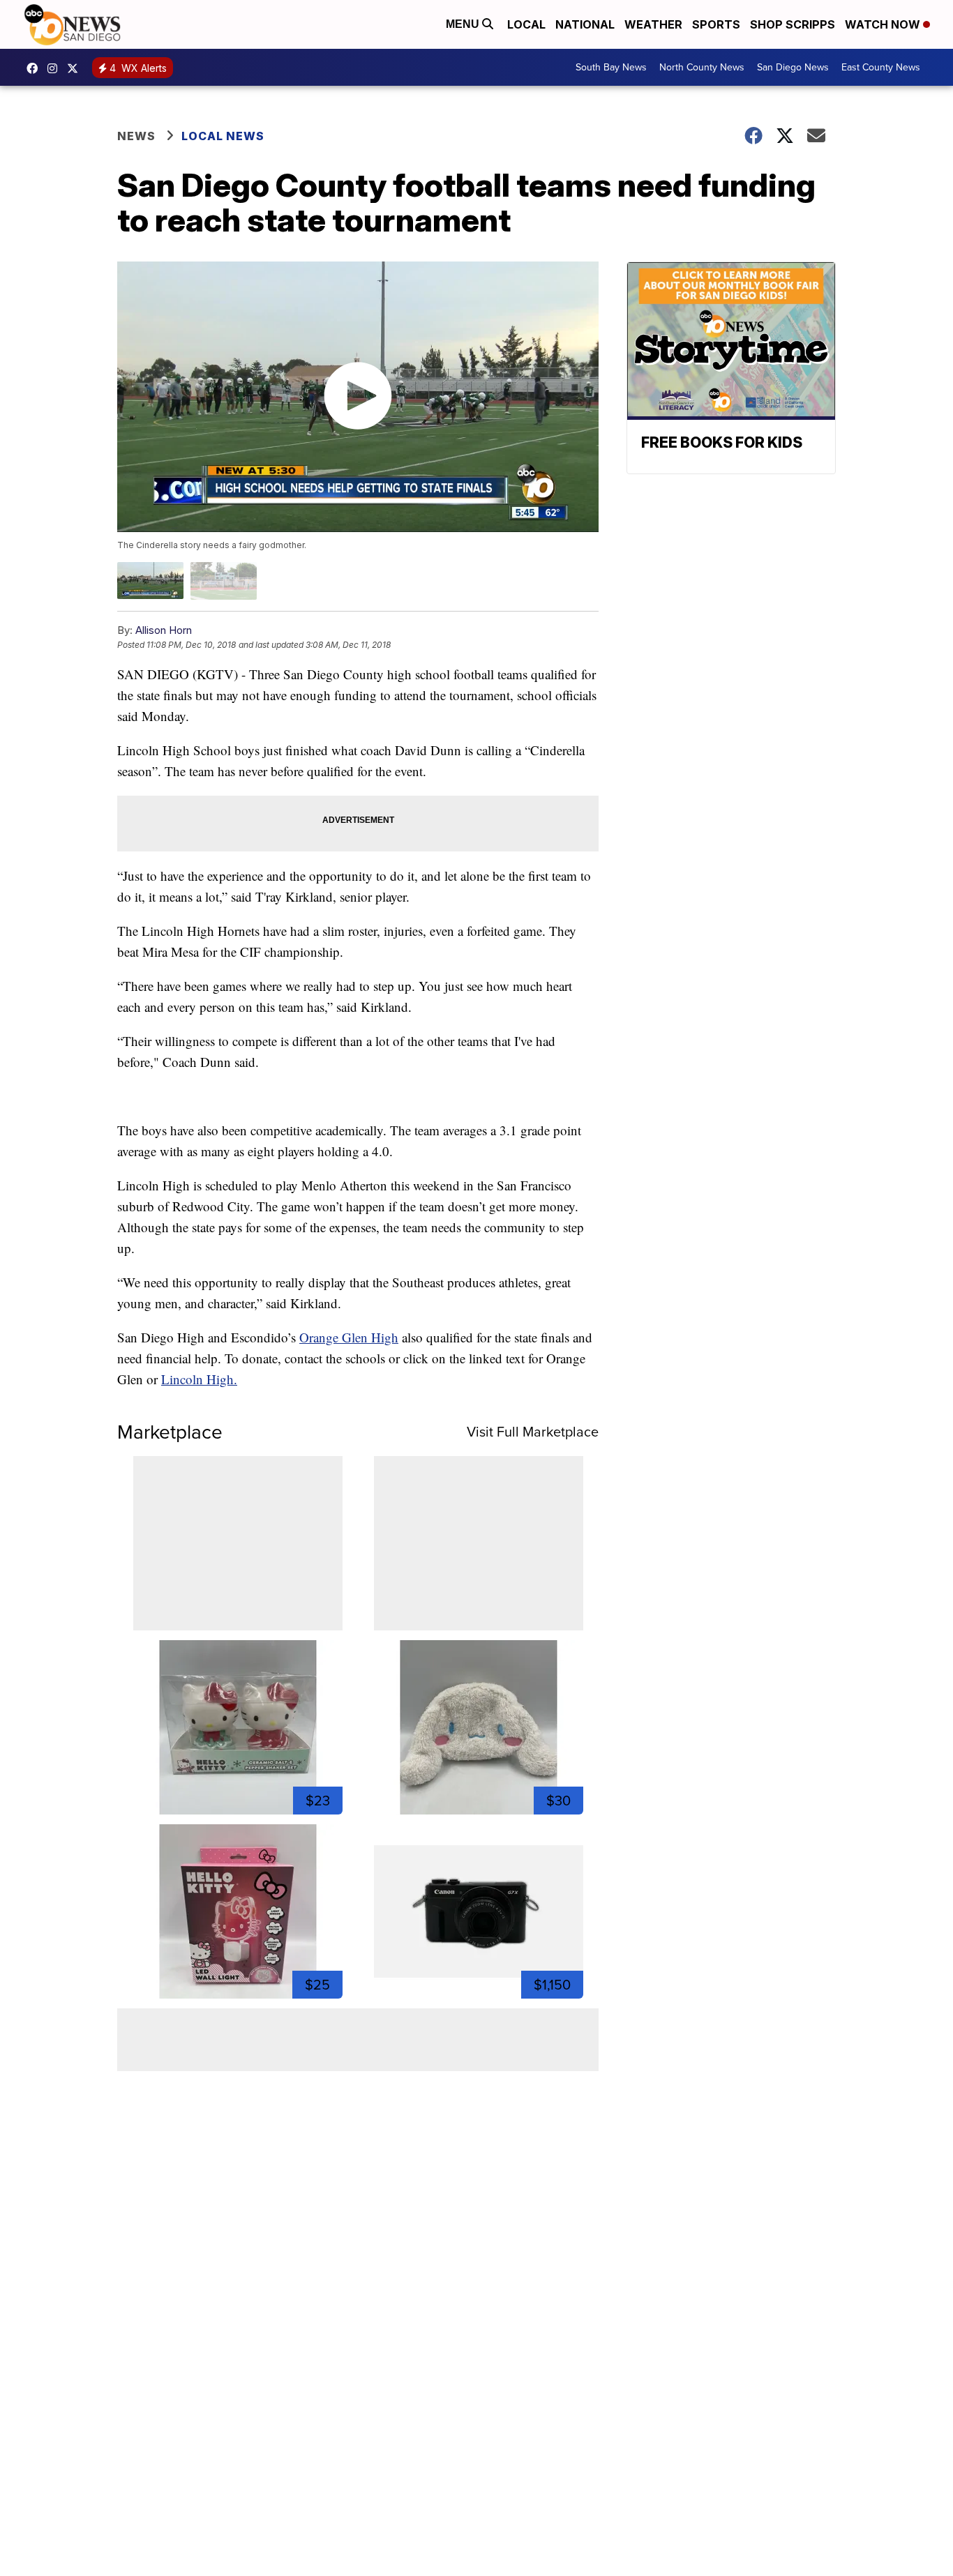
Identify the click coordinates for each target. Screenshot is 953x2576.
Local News (223, 136)
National (585, 24)
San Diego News (793, 67)
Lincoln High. (199, 1379)
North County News (702, 67)
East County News (881, 67)
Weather (653, 24)
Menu (464, 24)
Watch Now (884, 24)
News (136, 136)
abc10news (36, 68)
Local (526, 24)
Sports (716, 24)
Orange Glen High (349, 1337)
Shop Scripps (793, 24)
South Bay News (611, 67)
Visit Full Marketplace (533, 1432)
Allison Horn (164, 630)
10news (76, 68)
